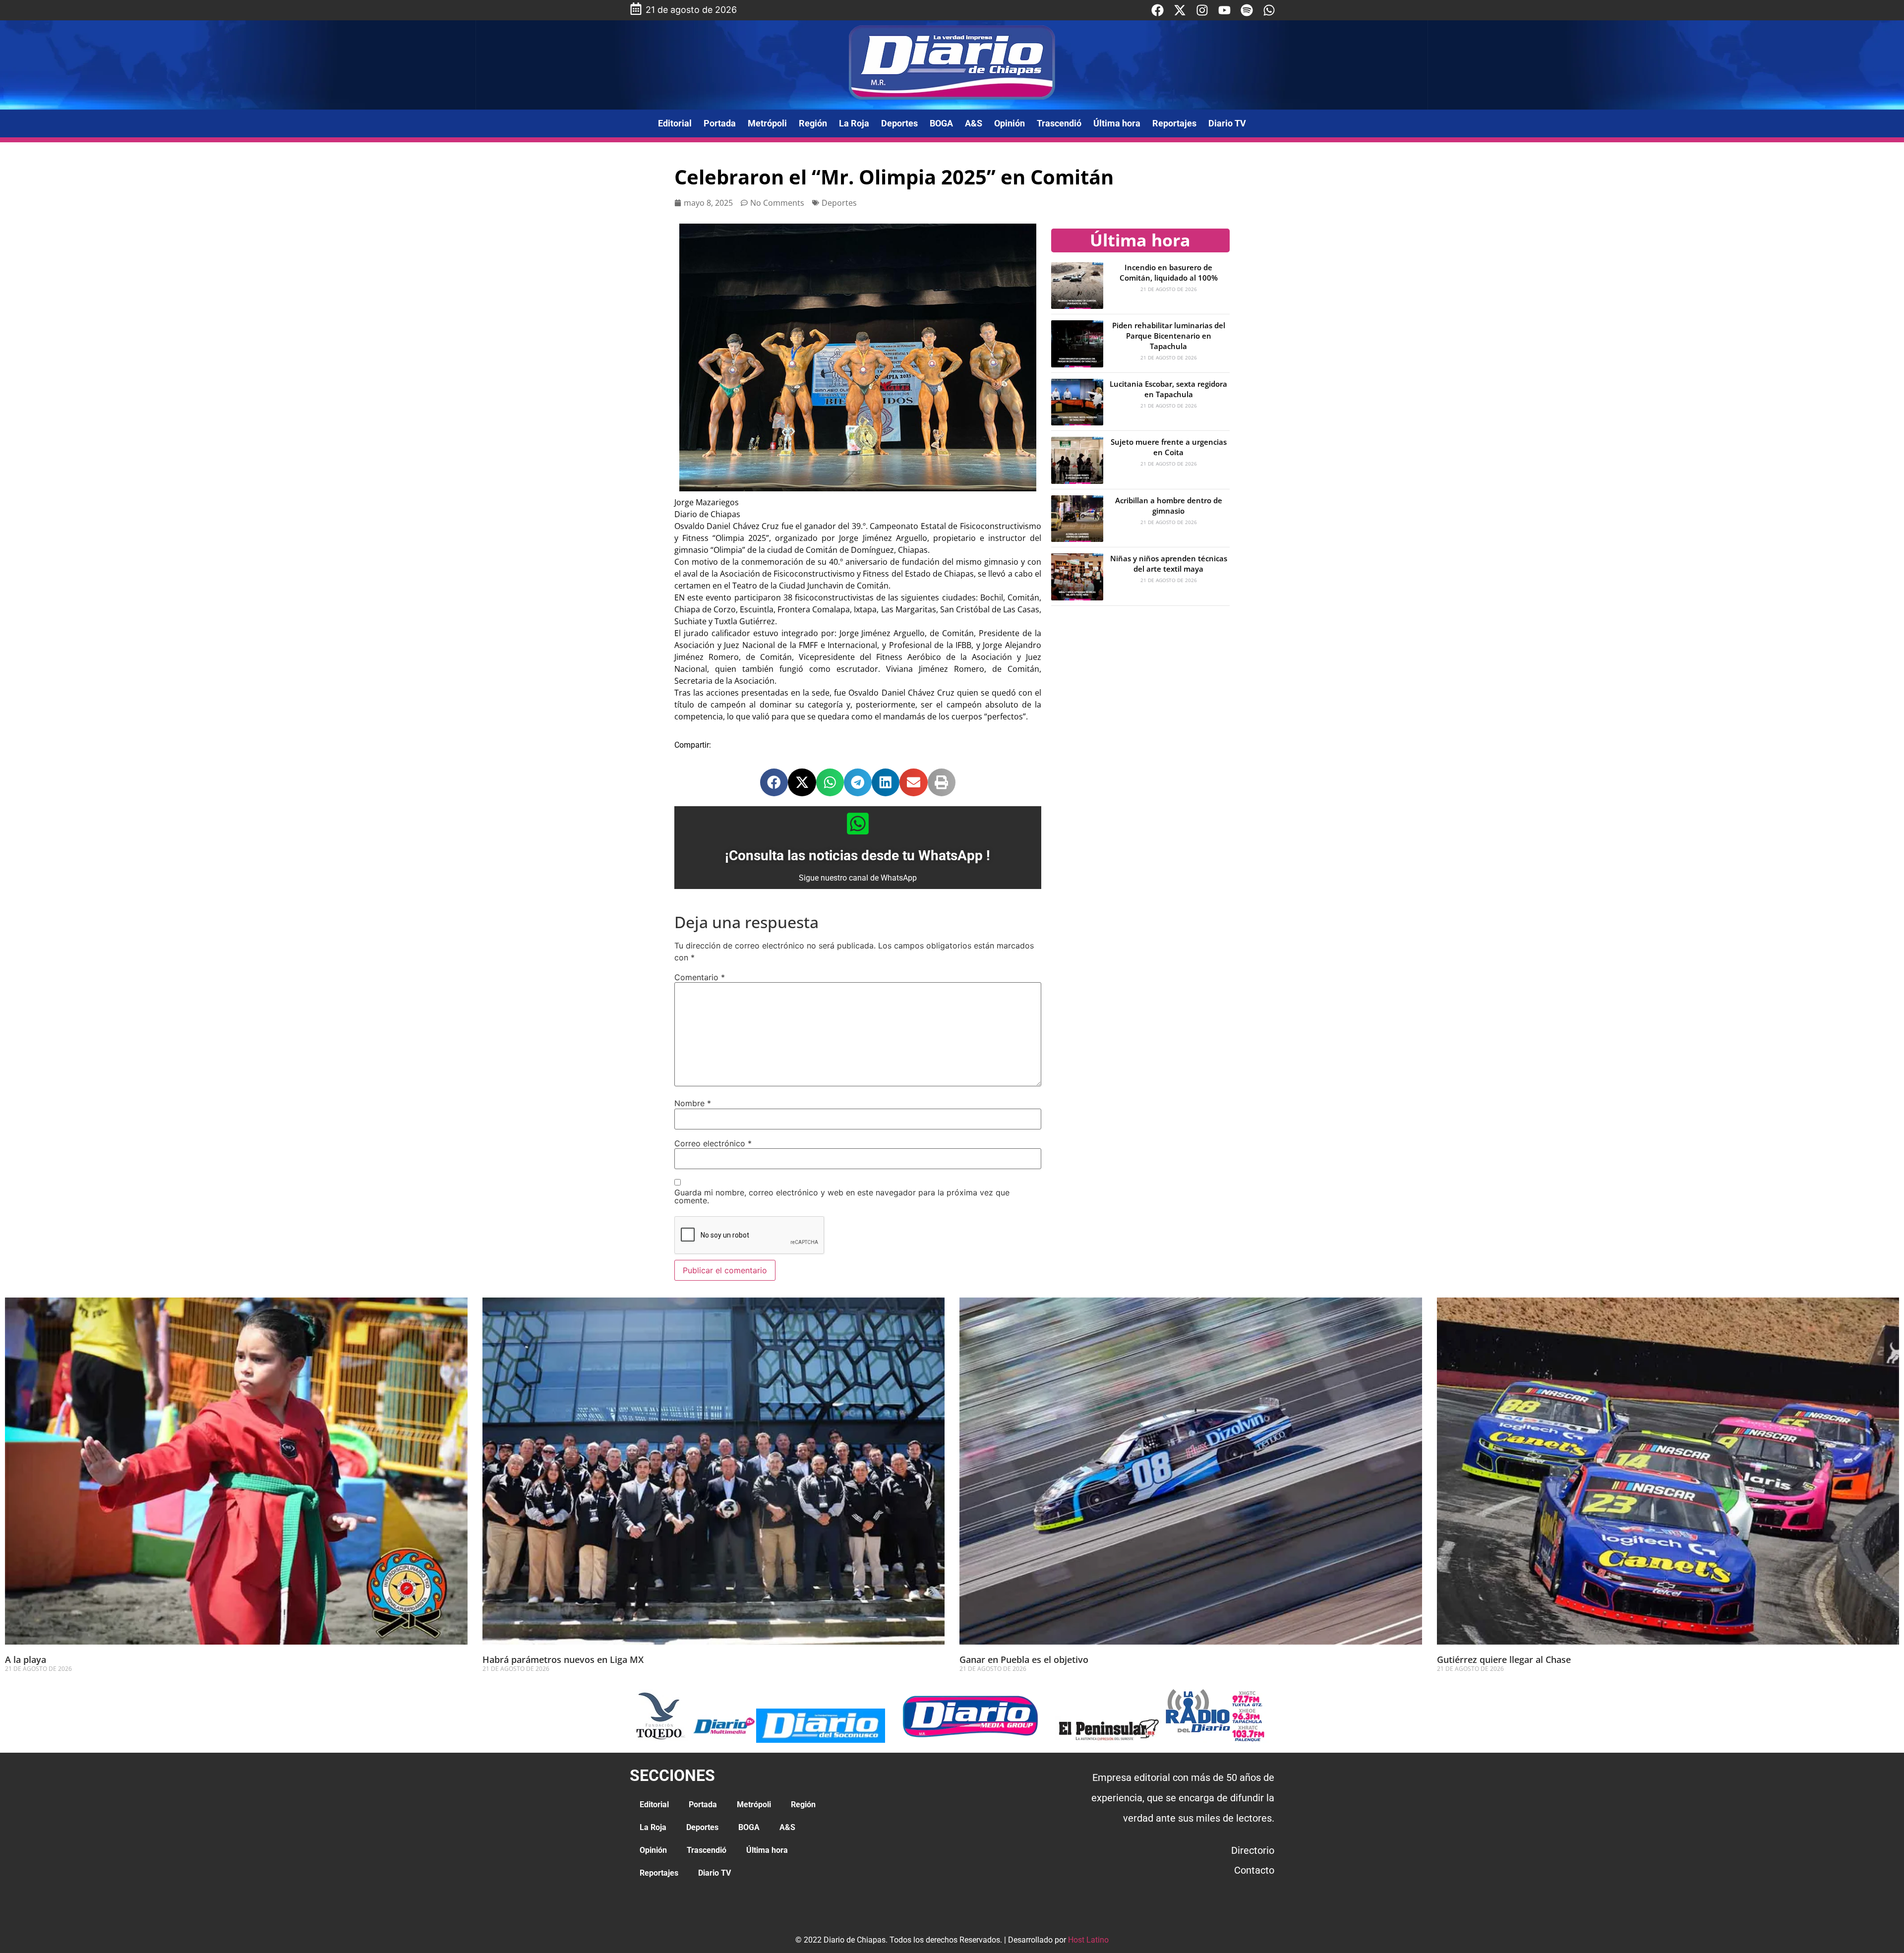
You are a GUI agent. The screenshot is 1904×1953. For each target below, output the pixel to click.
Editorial (675, 123)
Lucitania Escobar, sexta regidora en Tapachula (1168, 389)
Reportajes (1174, 123)
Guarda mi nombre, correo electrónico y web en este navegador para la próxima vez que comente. (842, 1196)
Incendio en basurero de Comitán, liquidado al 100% (1169, 272)
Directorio (1253, 1850)
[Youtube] (1224, 10)
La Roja (854, 123)
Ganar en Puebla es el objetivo (1024, 1659)
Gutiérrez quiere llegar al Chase (1504, 1659)
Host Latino (1088, 1940)
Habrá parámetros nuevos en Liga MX (563, 1659)
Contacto (1254, 1870)
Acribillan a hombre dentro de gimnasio (1169, 505)
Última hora (1117, 123)
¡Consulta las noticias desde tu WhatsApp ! (858, 856)
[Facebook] (1158, 10)
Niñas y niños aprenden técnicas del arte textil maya (1169, 563)
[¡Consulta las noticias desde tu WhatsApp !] (858, 824)
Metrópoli (767, 123)
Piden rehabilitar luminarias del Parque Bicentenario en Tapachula (1169, 336)
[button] (774, 782)
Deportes (899, 123)
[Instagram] (1202, 10)
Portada (720, 123)
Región (813, 123)
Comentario (700, 977)
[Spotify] (1247, 10)
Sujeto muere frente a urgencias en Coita (1169, 447)
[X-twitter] (1180, 10)
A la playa (26, 1659)
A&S (974, 123)
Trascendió (1059, 123)
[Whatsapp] (1269, 10)
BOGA (941, 123)
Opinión (1010, 123)
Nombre (693, 1103)
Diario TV (1227, 123)
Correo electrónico (713, 1143)
